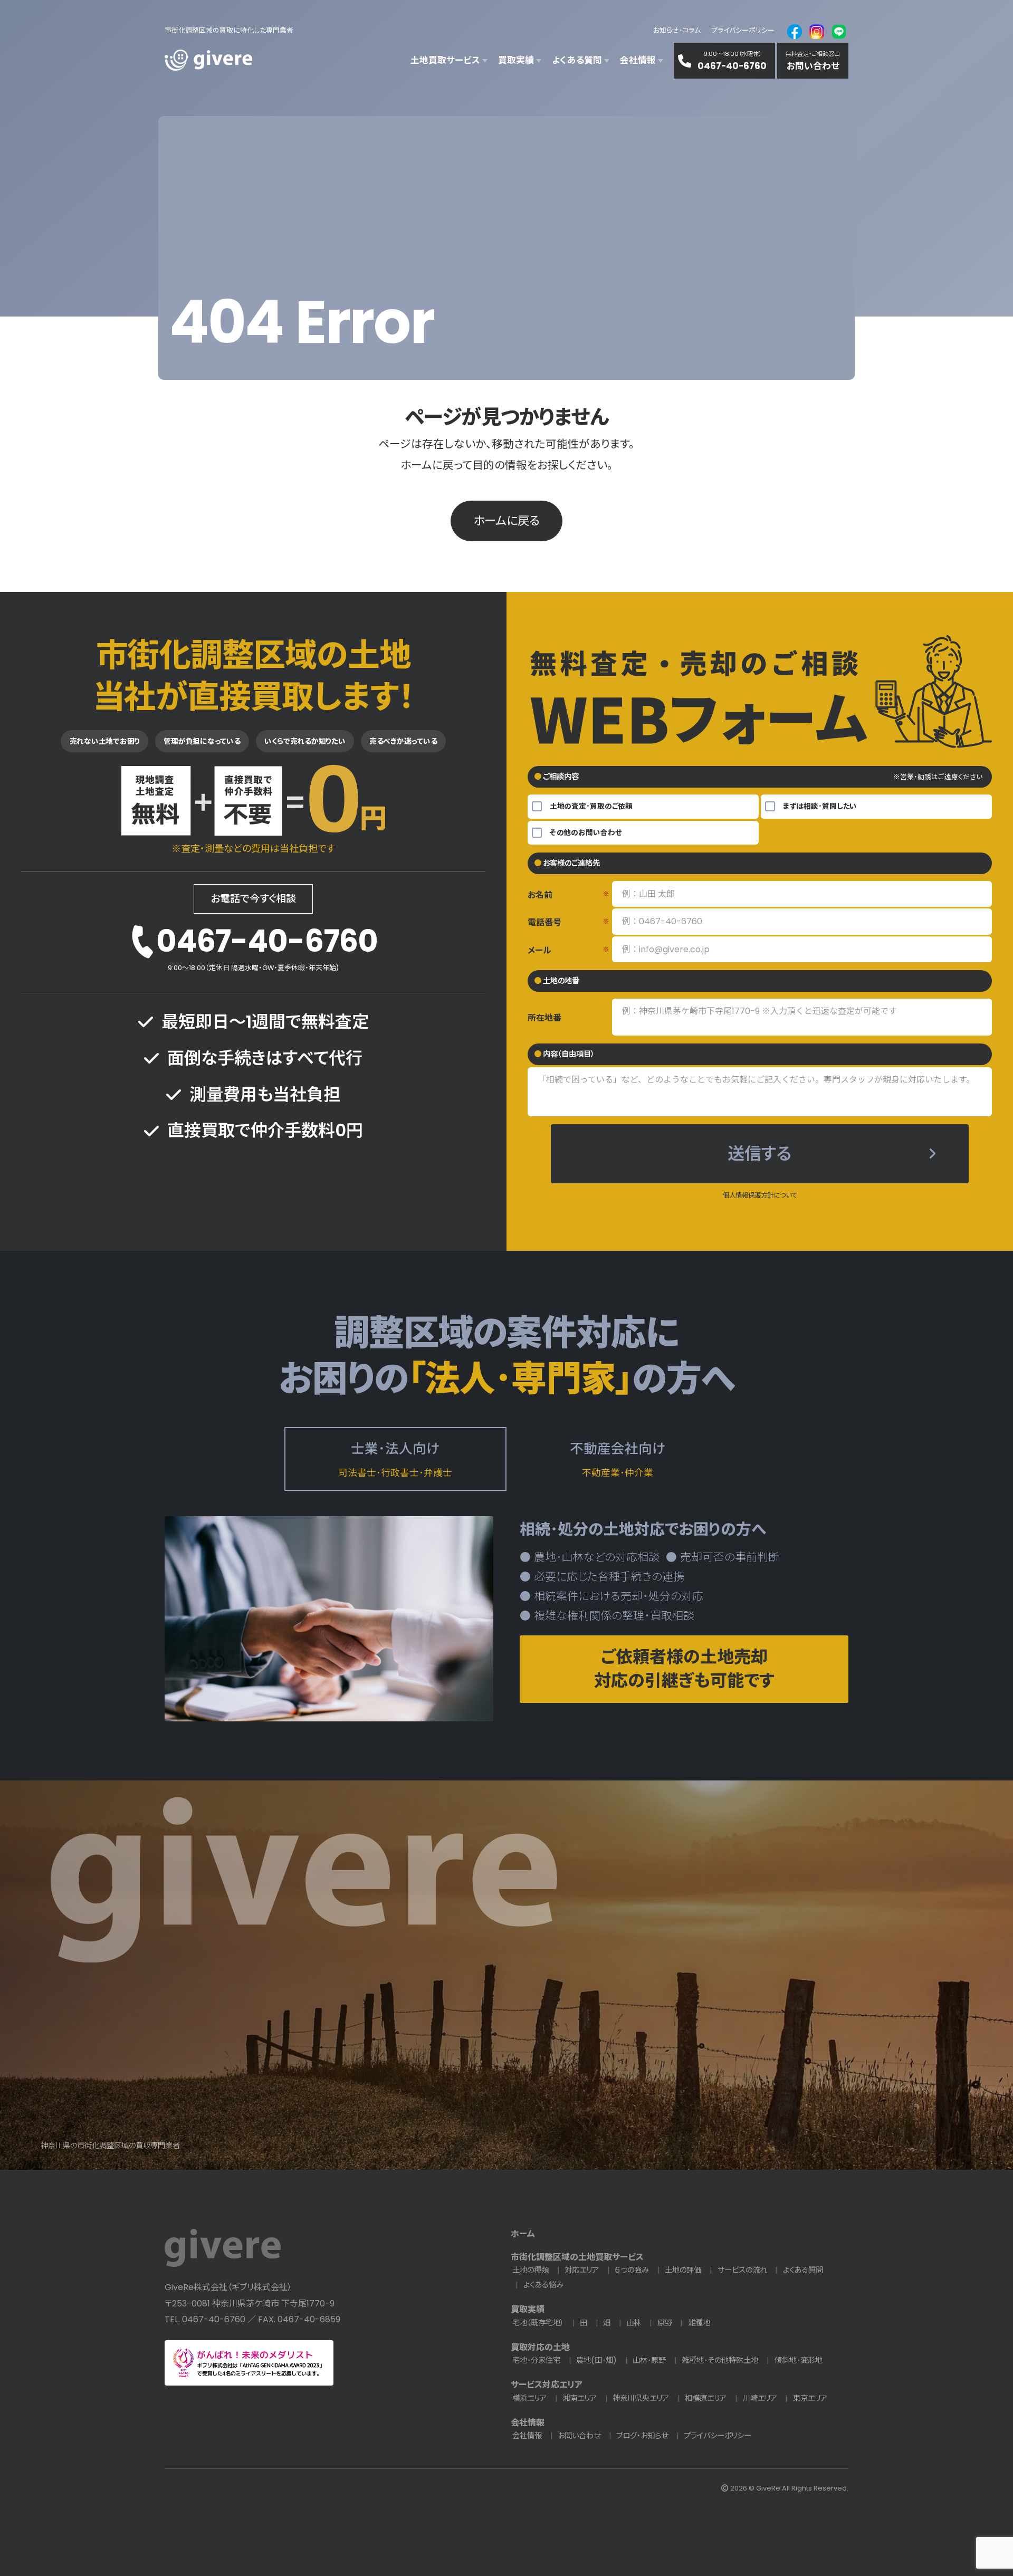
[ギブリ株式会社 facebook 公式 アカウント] (795, 31)
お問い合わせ (579, 2436)
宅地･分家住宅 (536, 2360)
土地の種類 (531, 2270)
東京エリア (810, 2398)
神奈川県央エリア (641, 2398)
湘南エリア (580, 2398)
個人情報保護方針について (760, 1195)
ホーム (523, 2234)
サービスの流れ (742, 2270)
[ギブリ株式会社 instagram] (817, 31)
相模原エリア (706, 2398)
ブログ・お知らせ (642, 2436)
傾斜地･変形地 (799, 2360)
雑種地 (699, 2323)
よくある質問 (803, 2270)
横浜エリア (529, 2398)
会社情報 (528, 2423)
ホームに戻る (506, 521)
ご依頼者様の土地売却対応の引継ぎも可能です (684, 1669)
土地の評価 (683, 2270)
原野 (665, 2323)
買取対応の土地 (540, 2347)
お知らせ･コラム (677, 30)
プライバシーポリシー (743, 30)
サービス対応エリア (547, 2385)
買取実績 (528, 2309)
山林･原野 (649, 2360)
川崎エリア (760, 2398)
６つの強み (632, 2270)
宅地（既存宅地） (538, 2323)
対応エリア (582, 2270)
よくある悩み (543, 2285)
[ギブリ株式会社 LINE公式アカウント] (839, 31)
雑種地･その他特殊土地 (720, 2360)
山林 (634, 2323)
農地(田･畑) (596, 2360)
